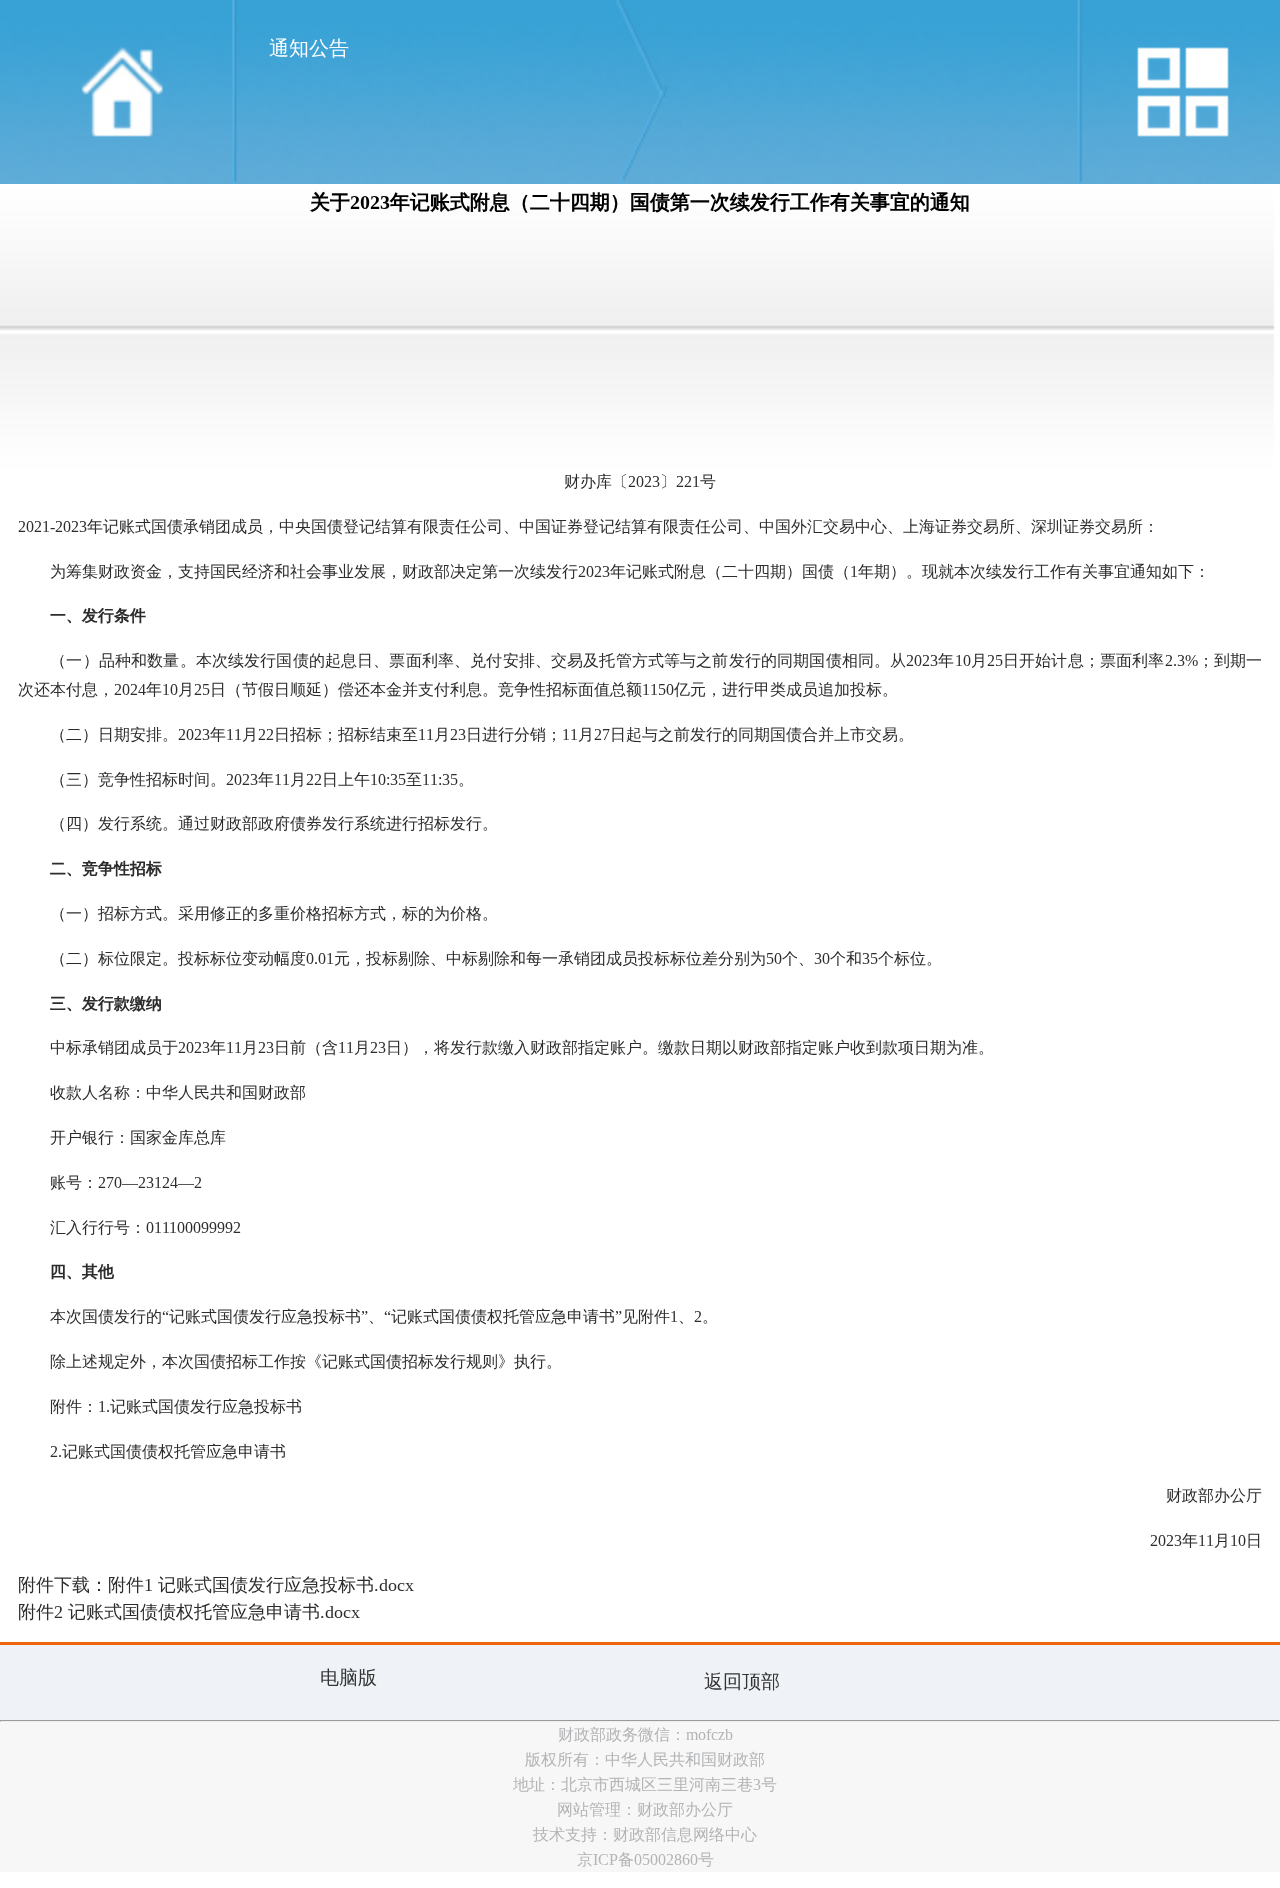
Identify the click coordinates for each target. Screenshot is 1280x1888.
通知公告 (309, 48)
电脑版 (348, 1677)
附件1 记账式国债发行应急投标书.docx (261, 1585)
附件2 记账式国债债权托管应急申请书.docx (189, 1612)
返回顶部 (742, 1681)
